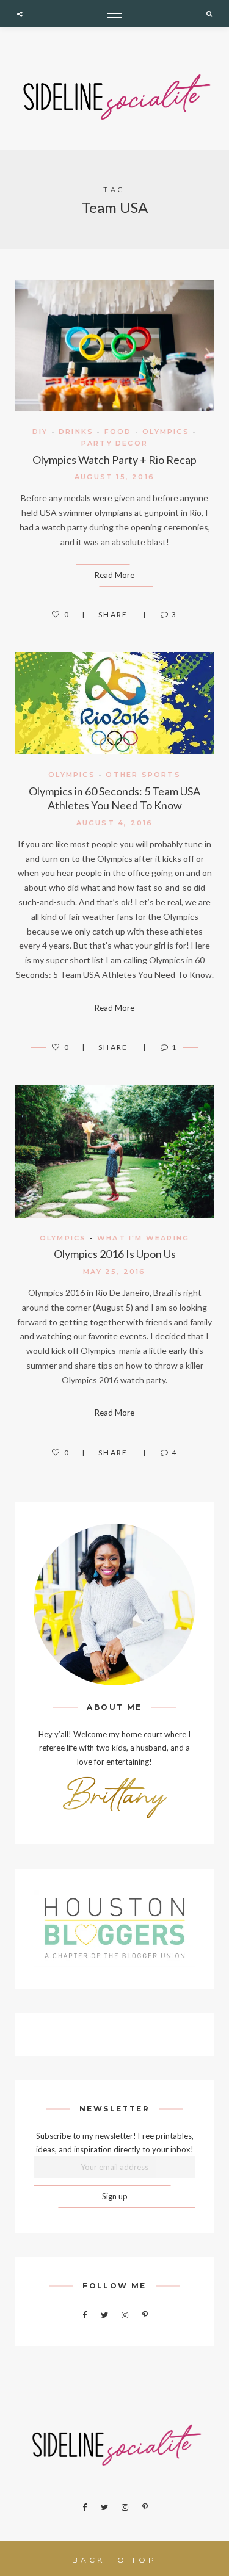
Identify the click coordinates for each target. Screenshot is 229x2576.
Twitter (104, 2315)
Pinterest (145, 2315)
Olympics (166, 432)
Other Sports (143, 775)
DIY (40, 432)
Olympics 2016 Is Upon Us (115, 1254)
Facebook (84, 2315)
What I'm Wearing (143, 1238)
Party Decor (114, 443)
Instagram (125, 2315)
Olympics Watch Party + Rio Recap (114, 460)
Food (118, 432)
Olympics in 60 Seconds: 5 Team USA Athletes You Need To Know (114, 798)
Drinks (76, 432)
